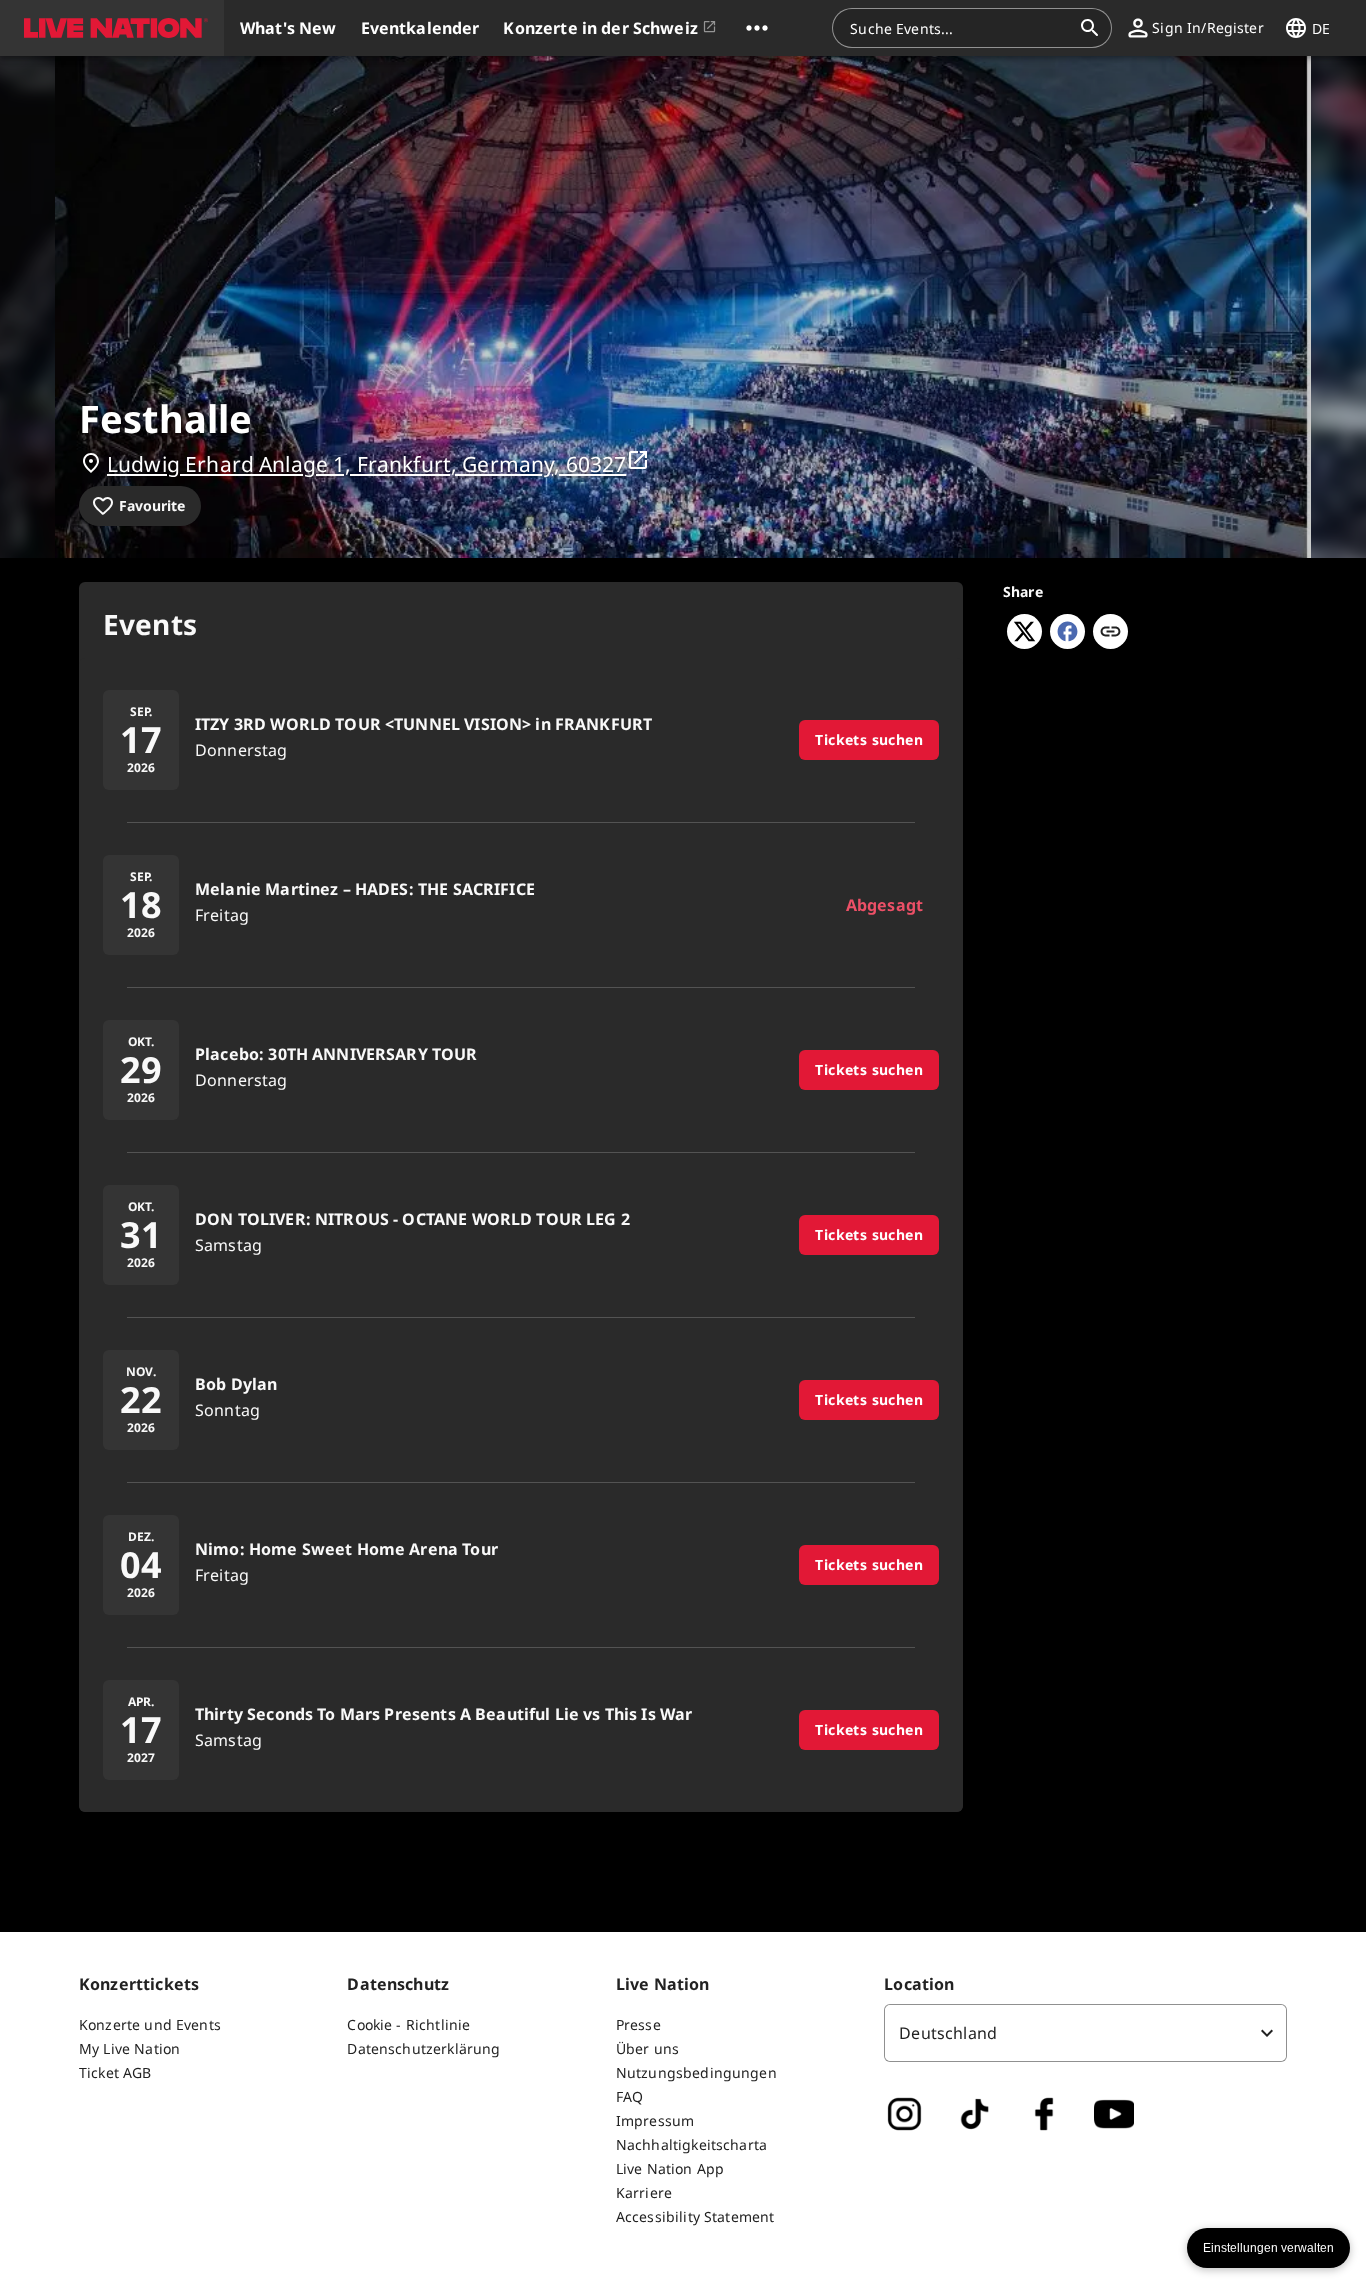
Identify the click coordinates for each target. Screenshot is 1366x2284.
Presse (638, 2024)
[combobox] (960, 28)
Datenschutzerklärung (423, 2048)
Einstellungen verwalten (1268, 2248)
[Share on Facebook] (1067, 643)
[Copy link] (1110, 633)
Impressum (655, 2120)
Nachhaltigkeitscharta (691, 2144)
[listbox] (1085, 2033)
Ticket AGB (115, 2072)
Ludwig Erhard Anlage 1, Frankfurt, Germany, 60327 (366, 464)
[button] (112, 28)
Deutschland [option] (948, 2033)
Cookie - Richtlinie (408, 2024)
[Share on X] (1024, 643)
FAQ (629, 2096)
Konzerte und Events (150, 2024)
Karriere (644, 2192)
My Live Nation (129, 2048)
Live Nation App (670, 2168)
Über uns (647, 2048)
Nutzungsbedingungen (696, 2072)
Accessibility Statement (695, 2216)
